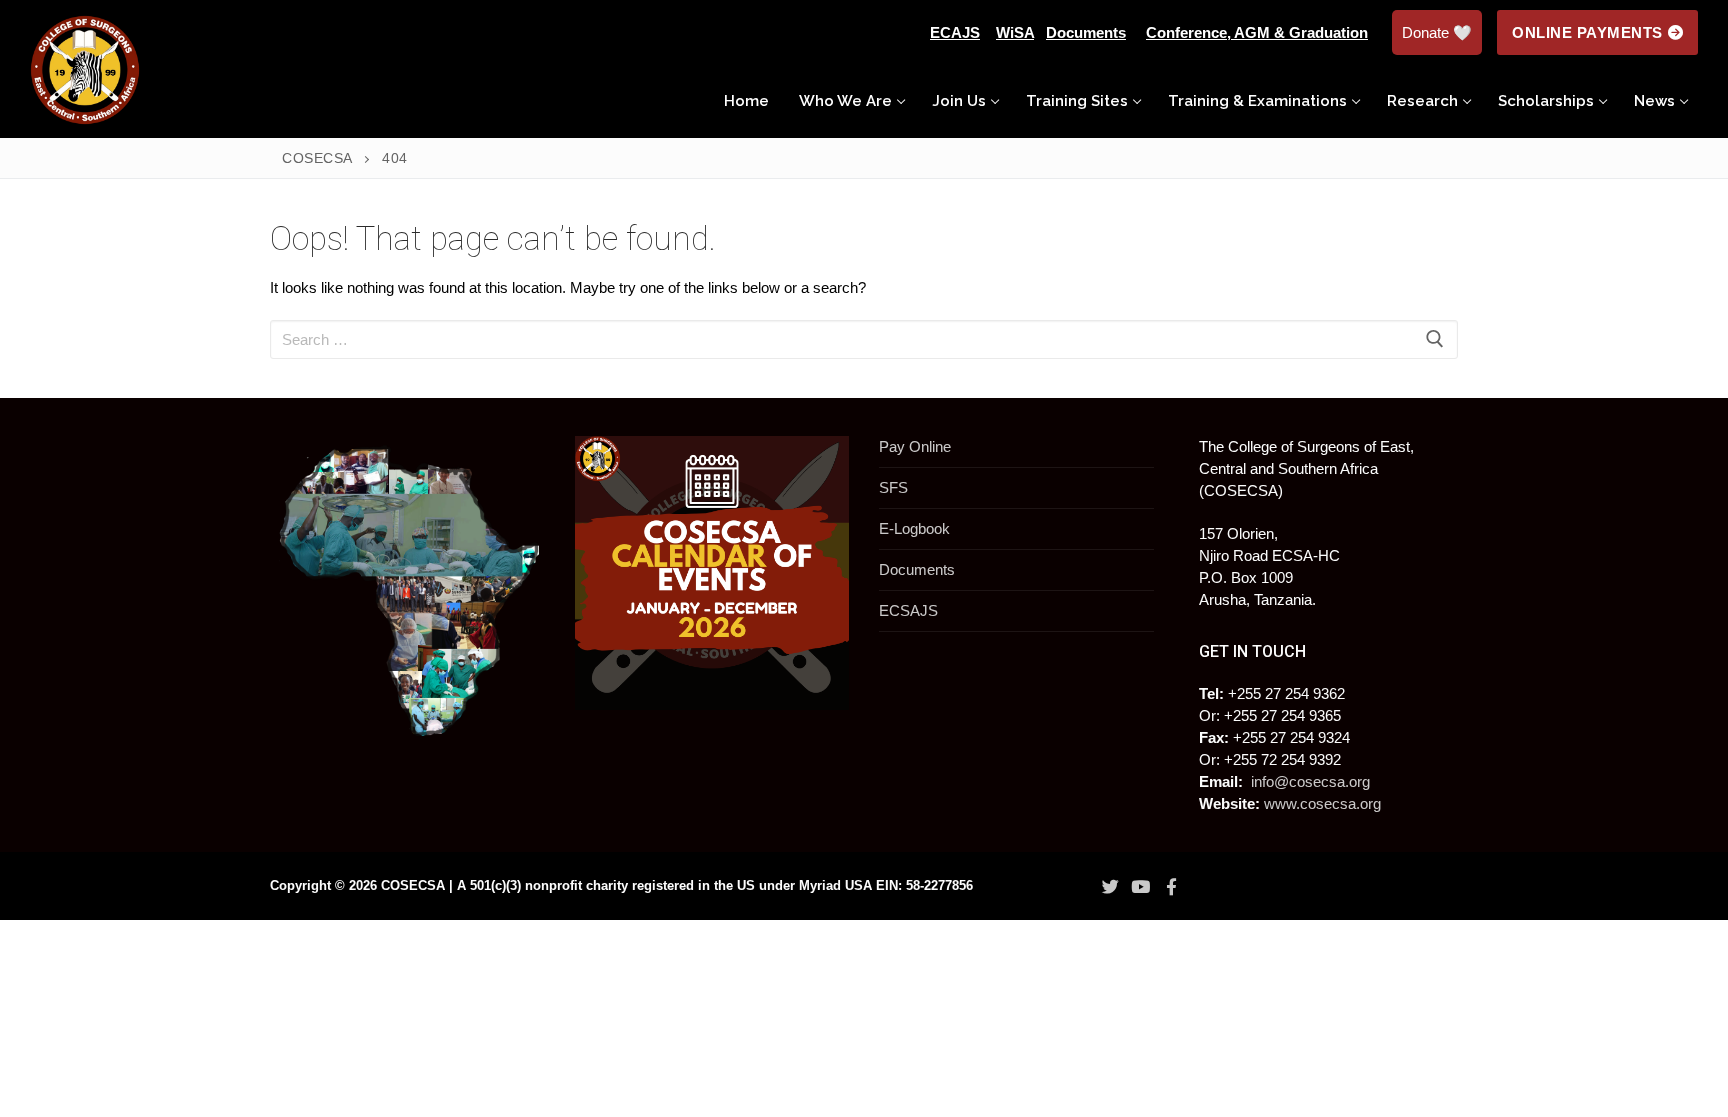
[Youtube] (1141, 887)
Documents (917, 569)
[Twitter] (1110, 887)
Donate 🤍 (1437, 32)
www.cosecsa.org (1322, 803)
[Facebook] (1171, 887)
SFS (893, 487)
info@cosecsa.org (1310, 781)
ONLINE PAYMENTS (1587, 32)
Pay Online (915, 446)
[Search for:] (864, 339)
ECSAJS (908, 610)
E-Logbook (914, 528)
